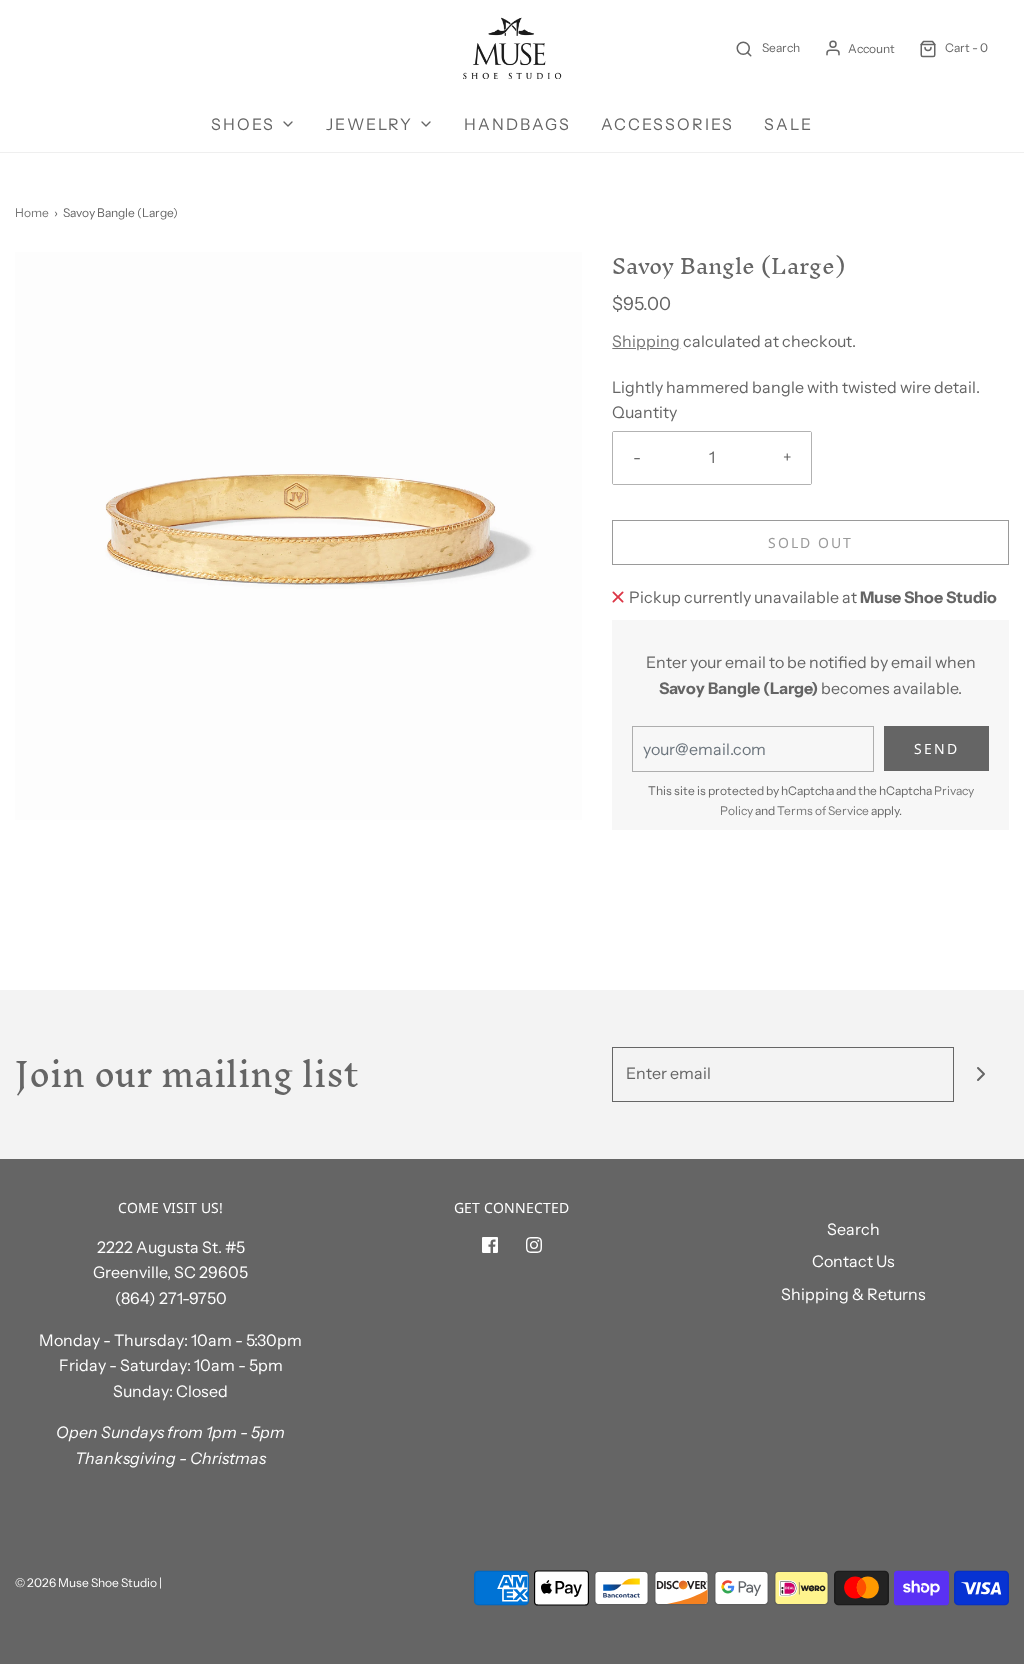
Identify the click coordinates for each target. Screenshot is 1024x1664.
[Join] (981, 1074)
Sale (788, 124)
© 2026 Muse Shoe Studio (86, 1582)
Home (32, 212)
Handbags (517, 124)
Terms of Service (823, 810)
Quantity (644, 412)
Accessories (667, 124)
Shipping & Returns (853, 1294)
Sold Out (810, 542)
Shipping (646, 341)
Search (853, 1229)
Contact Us (853, 1261)
